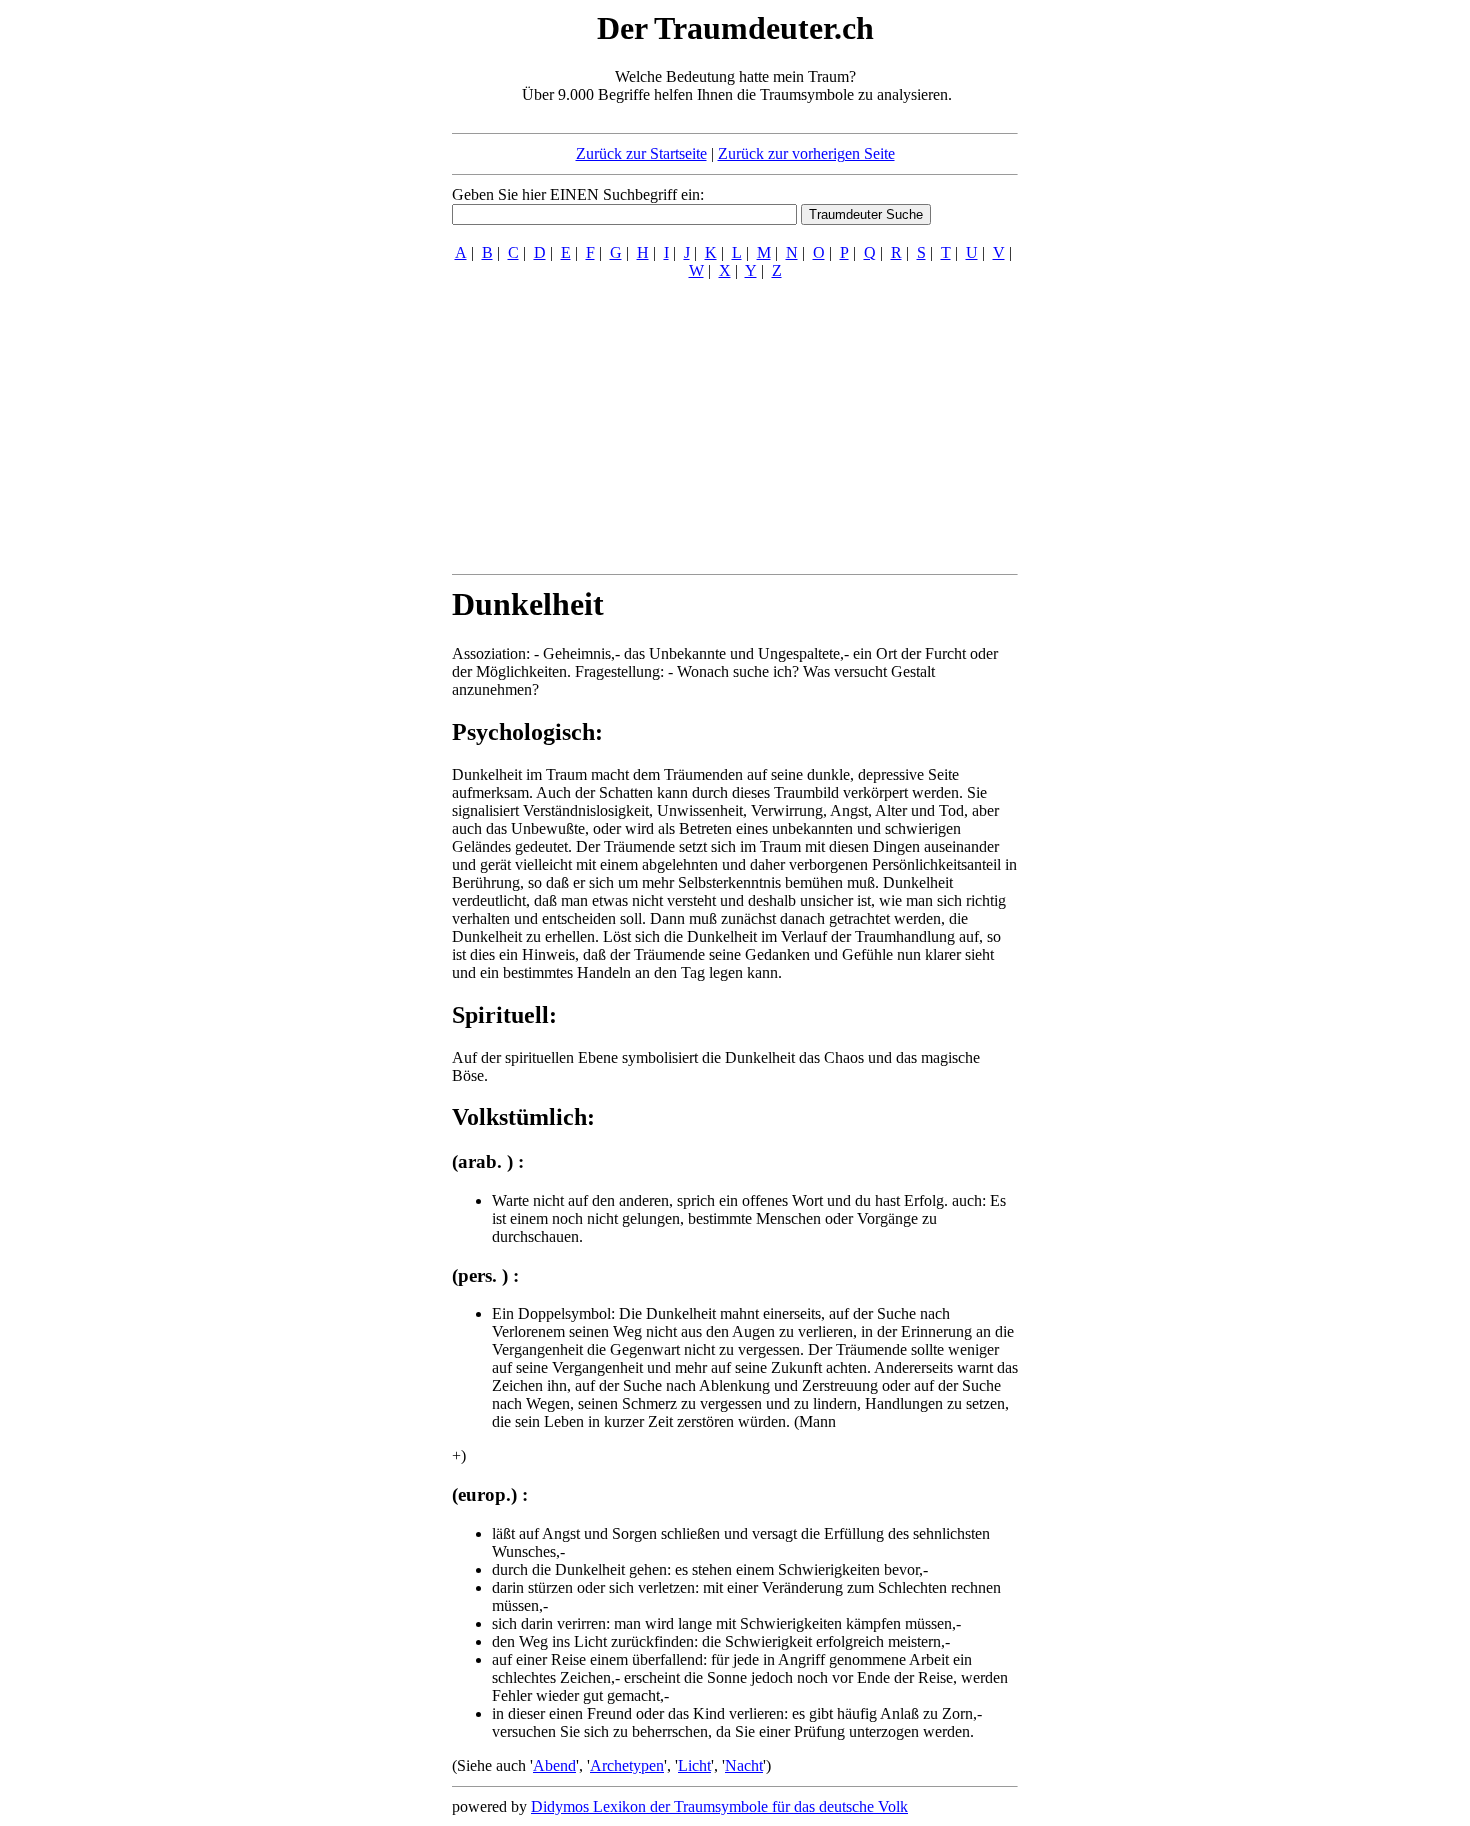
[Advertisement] (330, 308)
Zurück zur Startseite (641, 153)
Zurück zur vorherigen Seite (806, 153)
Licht (694, 1765)
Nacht (744, 1765)
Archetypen (627, 1765)
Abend (554, 1765)
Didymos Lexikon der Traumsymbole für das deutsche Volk (719, 1806)
